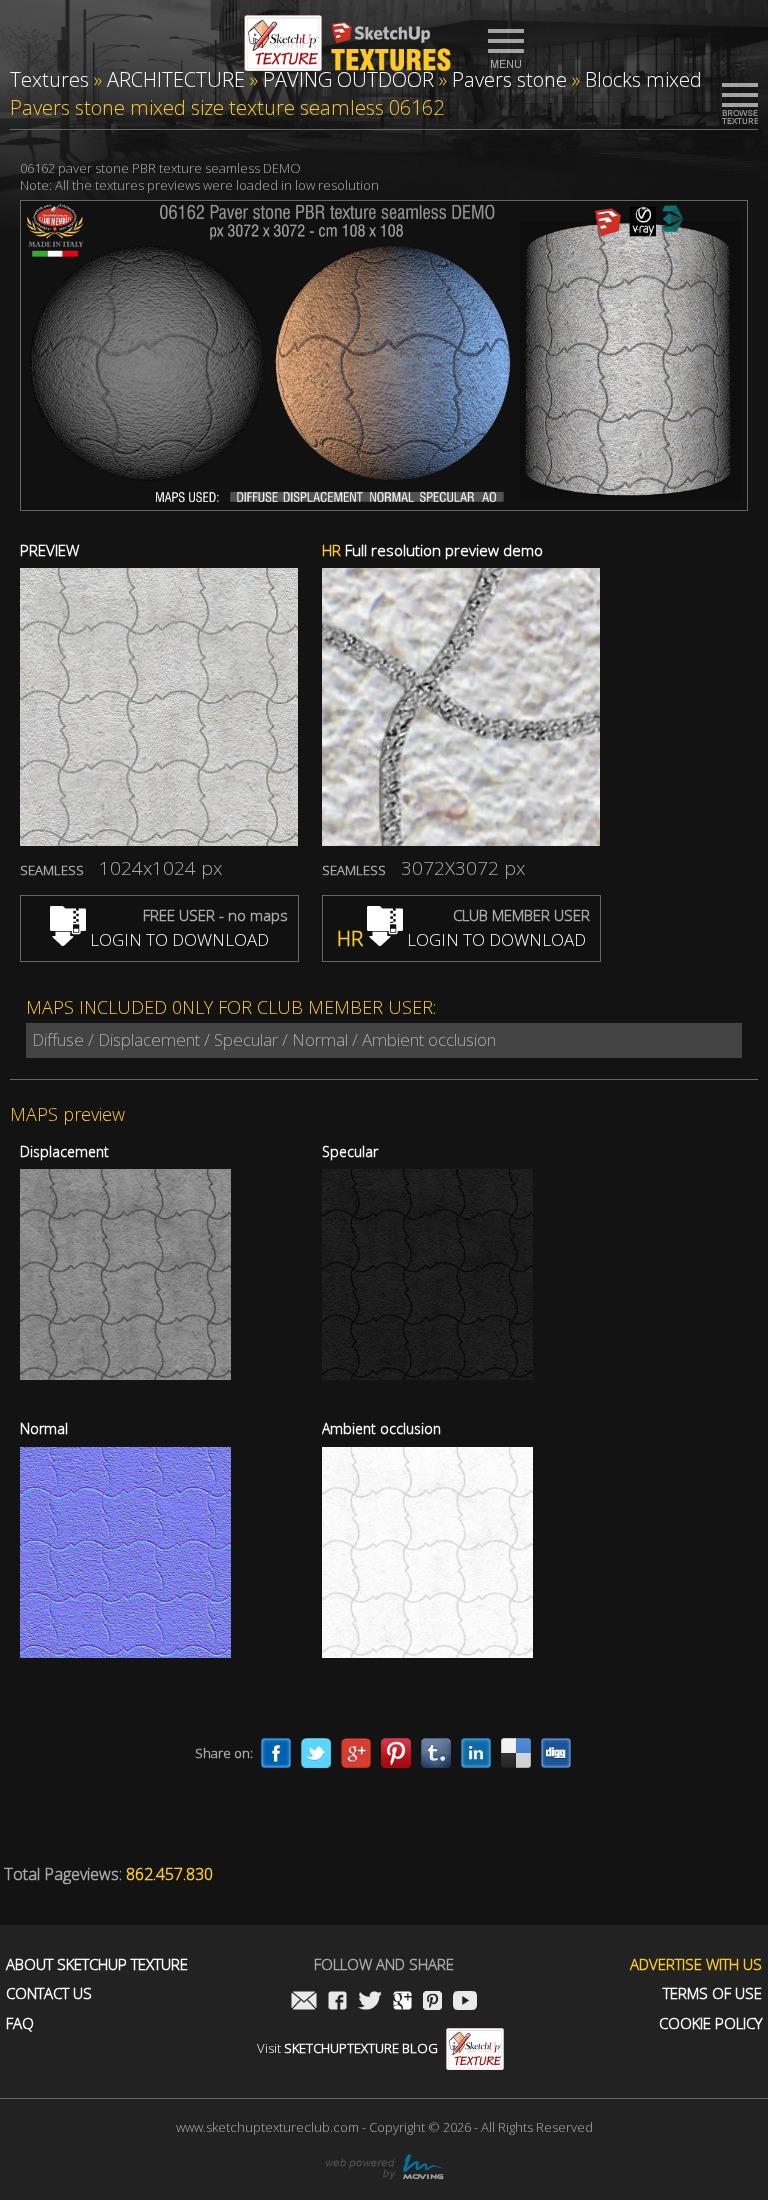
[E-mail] (304, 2002)
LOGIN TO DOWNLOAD (177, 939)
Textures (49, 79)
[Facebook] (276, 1753)
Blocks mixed (643, 79)
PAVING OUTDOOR (348, 79)
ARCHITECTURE (176, 79)
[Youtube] (465, 2002)
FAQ (20, 2023)
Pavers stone (509, 79)
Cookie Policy (710, 2023)
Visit (347, 2048)
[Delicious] (516, 1753)
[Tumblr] (436, 1753)
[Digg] (556, 1753)
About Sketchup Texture (97, 1964)
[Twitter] (316, 1753)
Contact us (49, 1993)
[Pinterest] (396, 1753)
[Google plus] (356, 1753)
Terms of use (712, 1993)
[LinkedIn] (476, 1753)
